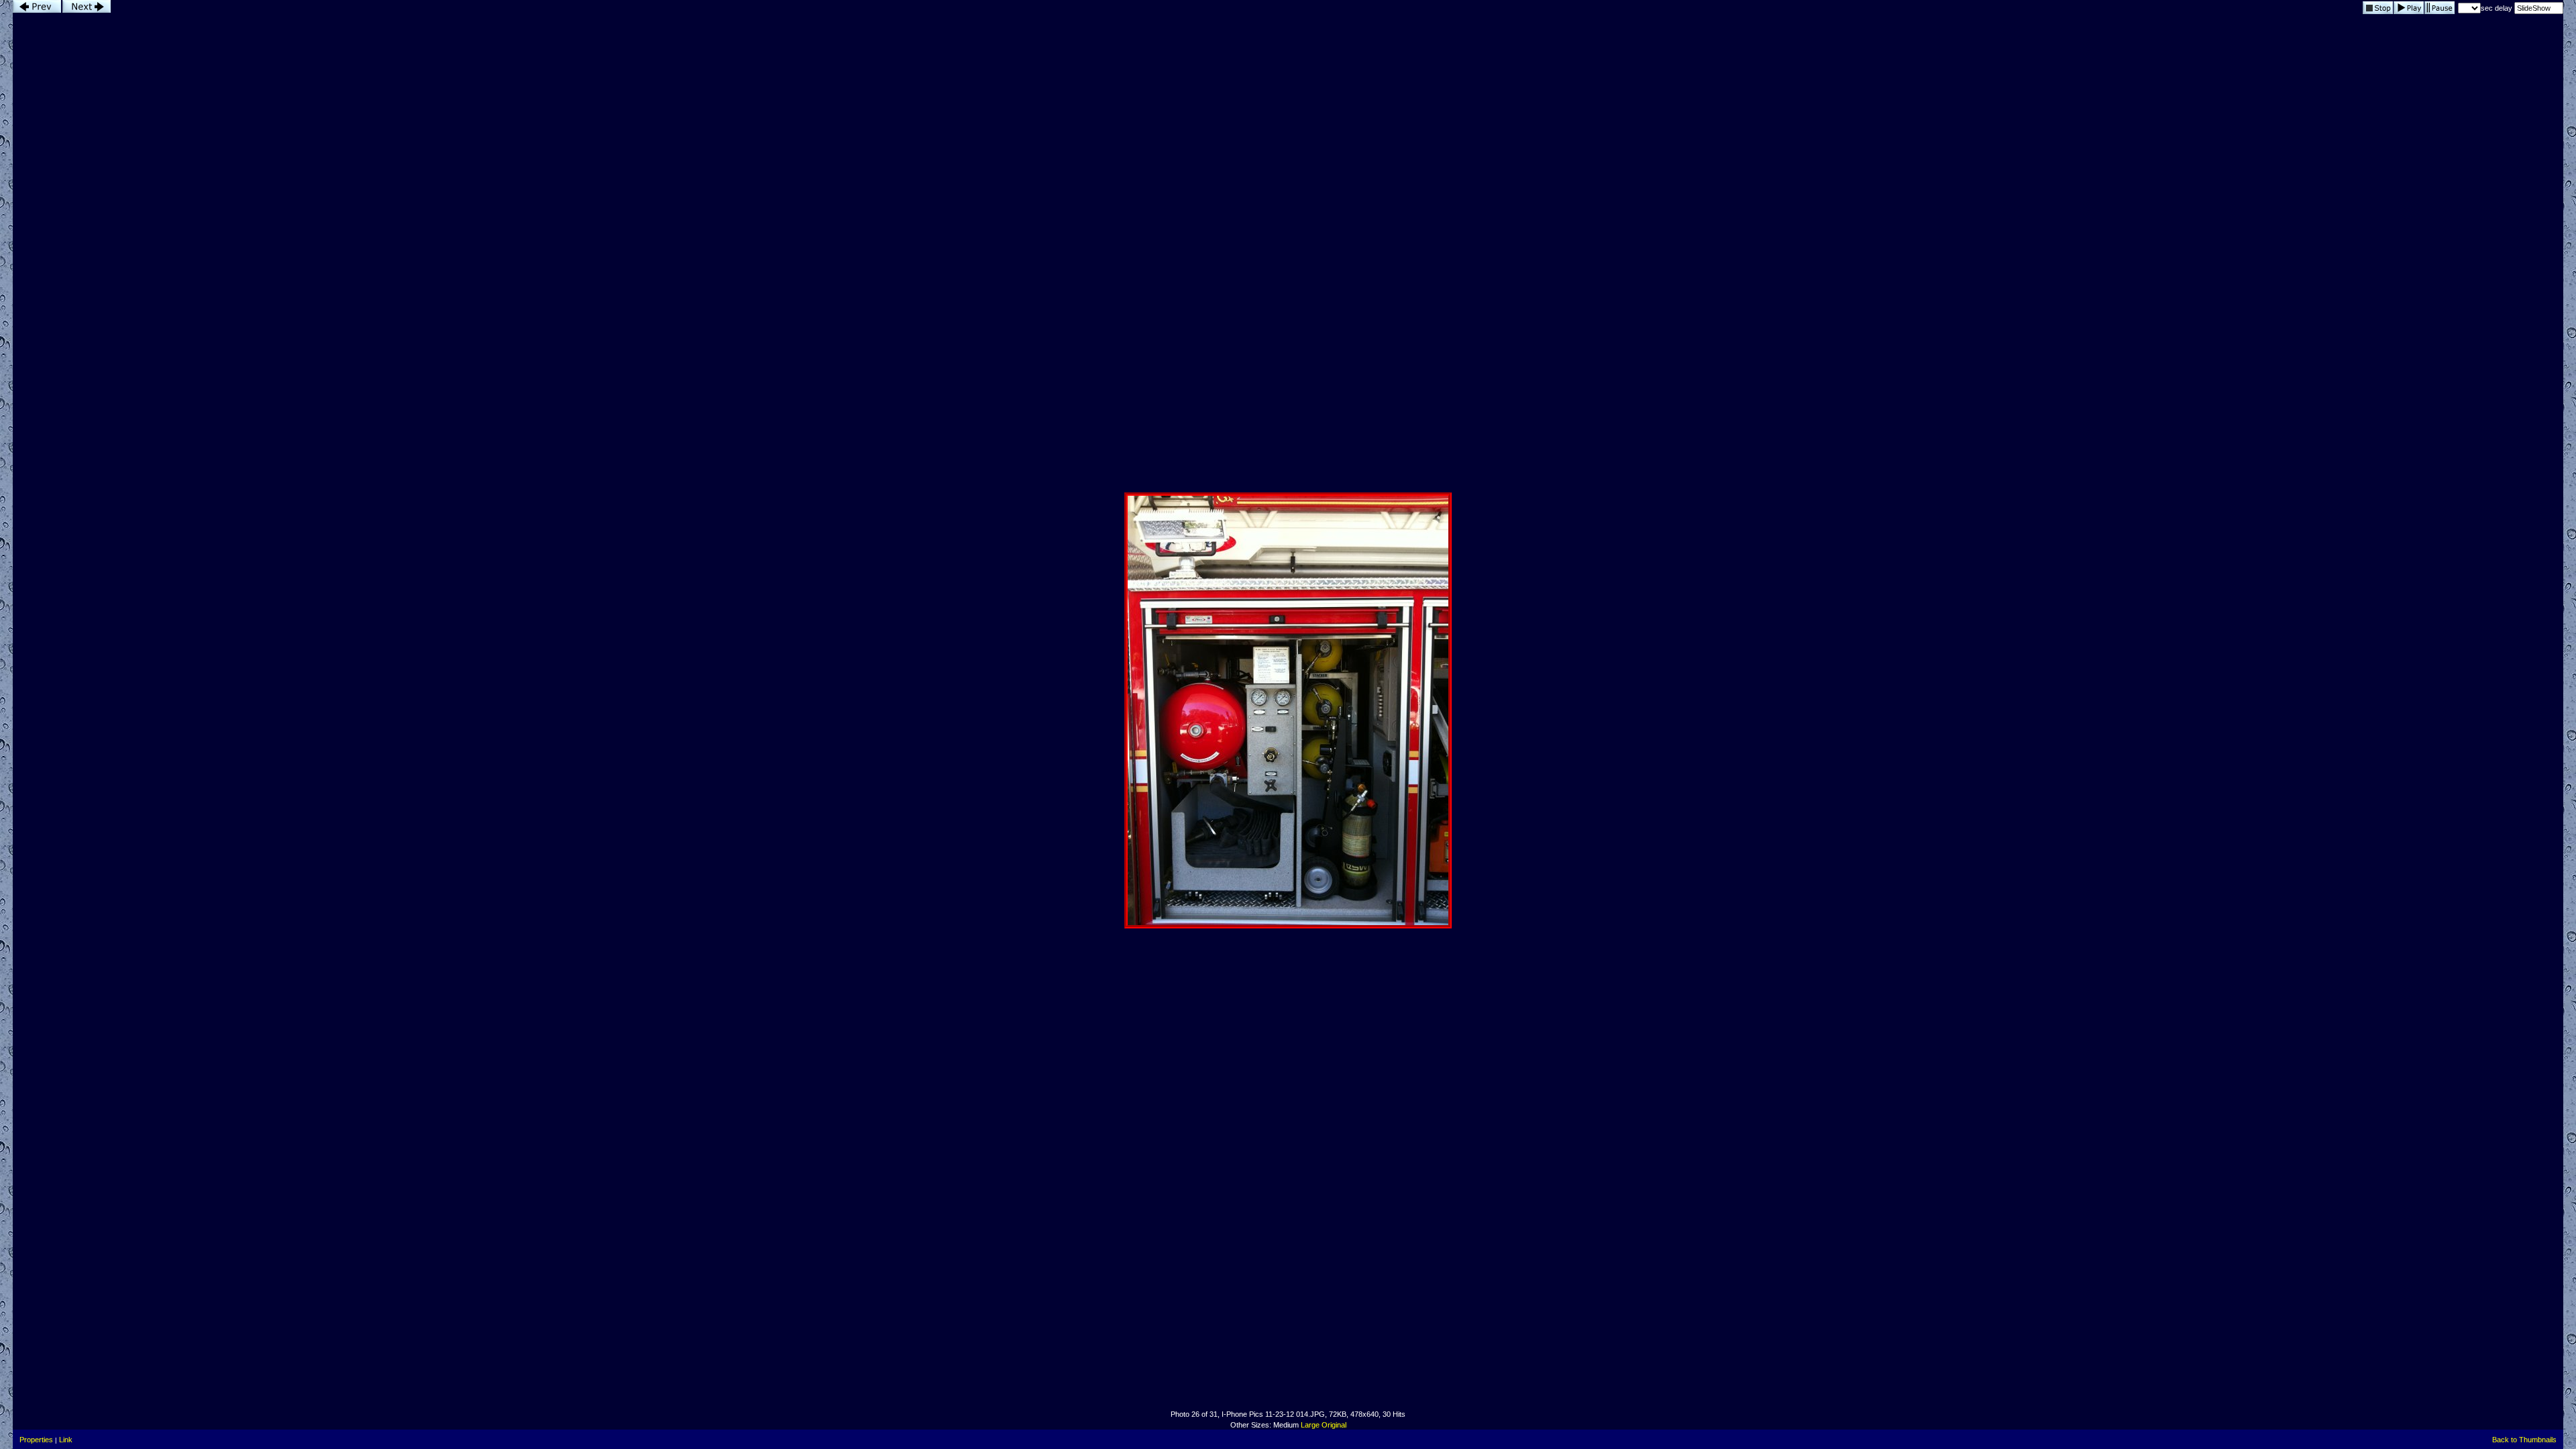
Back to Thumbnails (2524, 1440)
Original (1334, 1425)
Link (66, 1440)
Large (1310, 1425)
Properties (36, 1440)
